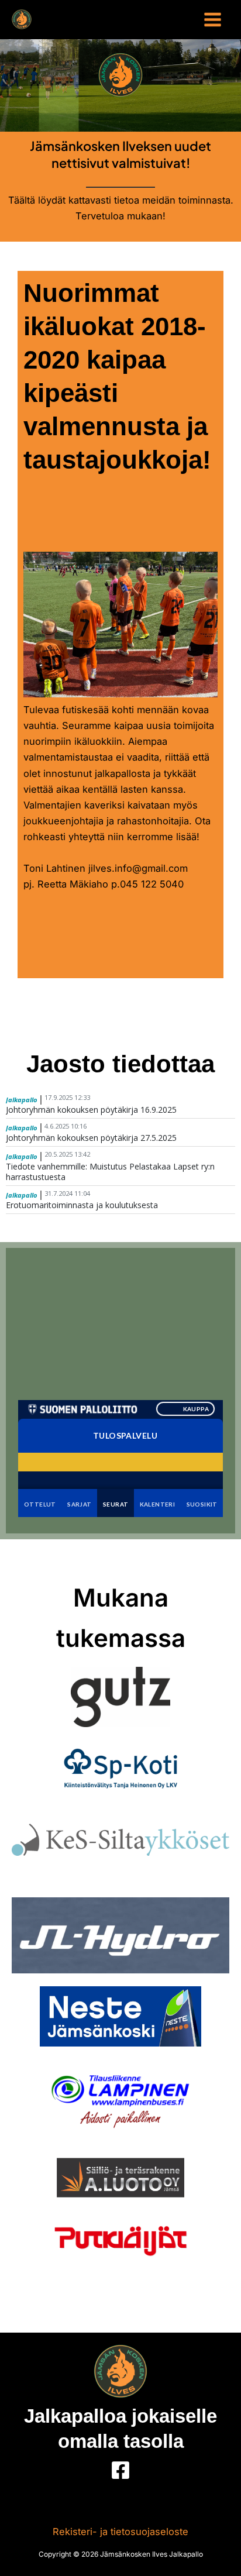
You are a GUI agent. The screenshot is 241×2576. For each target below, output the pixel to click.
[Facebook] (120, 2470)
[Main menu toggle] (212, 20)
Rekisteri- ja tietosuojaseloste (120, 2532)
